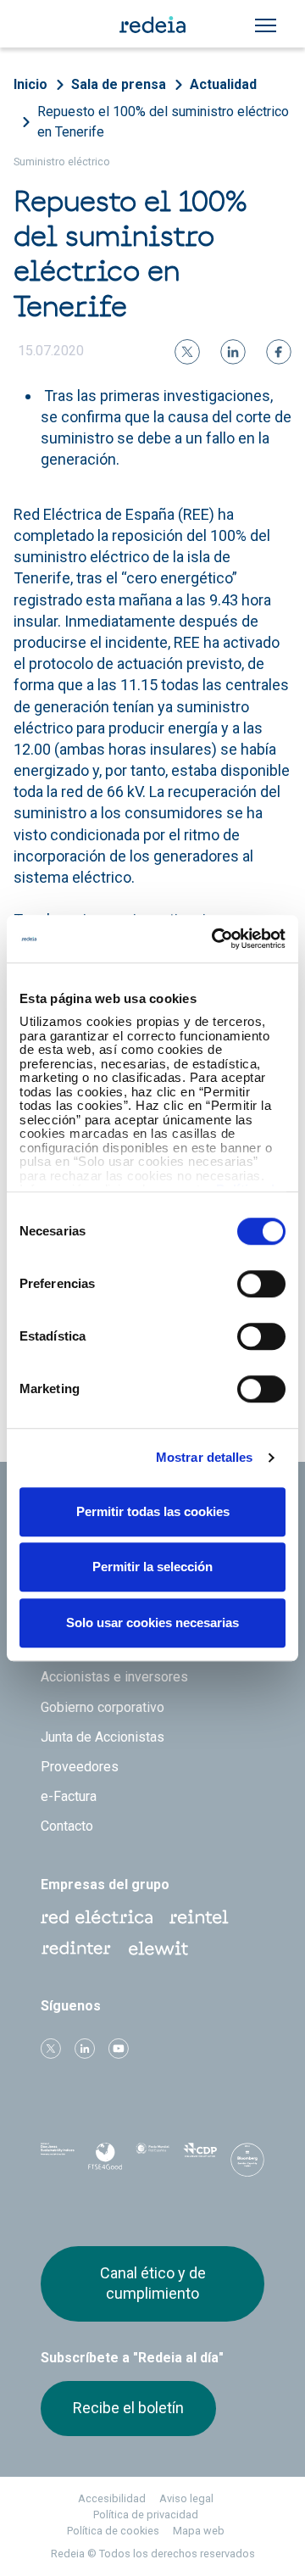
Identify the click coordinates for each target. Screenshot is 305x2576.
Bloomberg (247, 2166)
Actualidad (223, 84)
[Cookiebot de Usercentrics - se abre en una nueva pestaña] (215, 939)
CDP (200, 2161)
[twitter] (187, 352)
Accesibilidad (112, 2498)
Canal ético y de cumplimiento (153, 2283)
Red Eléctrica (97, 1917)
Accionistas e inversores (114, 1677)
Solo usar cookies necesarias (152, 1623)
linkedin (85, 2049)
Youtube (119, 2049)
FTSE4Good (105, 2164)
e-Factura (69, 1796)
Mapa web (199, 2531)
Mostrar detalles (205, 1457)
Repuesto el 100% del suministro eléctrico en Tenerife (163, 122)
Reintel (199, 1917)
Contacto (67, 1826)
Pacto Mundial (152, 2161)
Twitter (51, 2049)
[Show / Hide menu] (266, 25)
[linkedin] (233, 352)
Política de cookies (113, 2531)
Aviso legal (186, 2498)
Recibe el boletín (128, 2408)
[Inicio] (152, 24)
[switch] (261, 1284)
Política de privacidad (146, 2515)
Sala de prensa (119, 84)
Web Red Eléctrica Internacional (76, 1949)
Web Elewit (158, 1949)
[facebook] (279, 352)
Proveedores (80, 1767)
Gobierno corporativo (103, 1707)
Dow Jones (58, 2161)
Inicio (30, 84)
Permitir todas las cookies (153, 1511)
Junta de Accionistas (103, 1737)
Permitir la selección (152, 1567)
